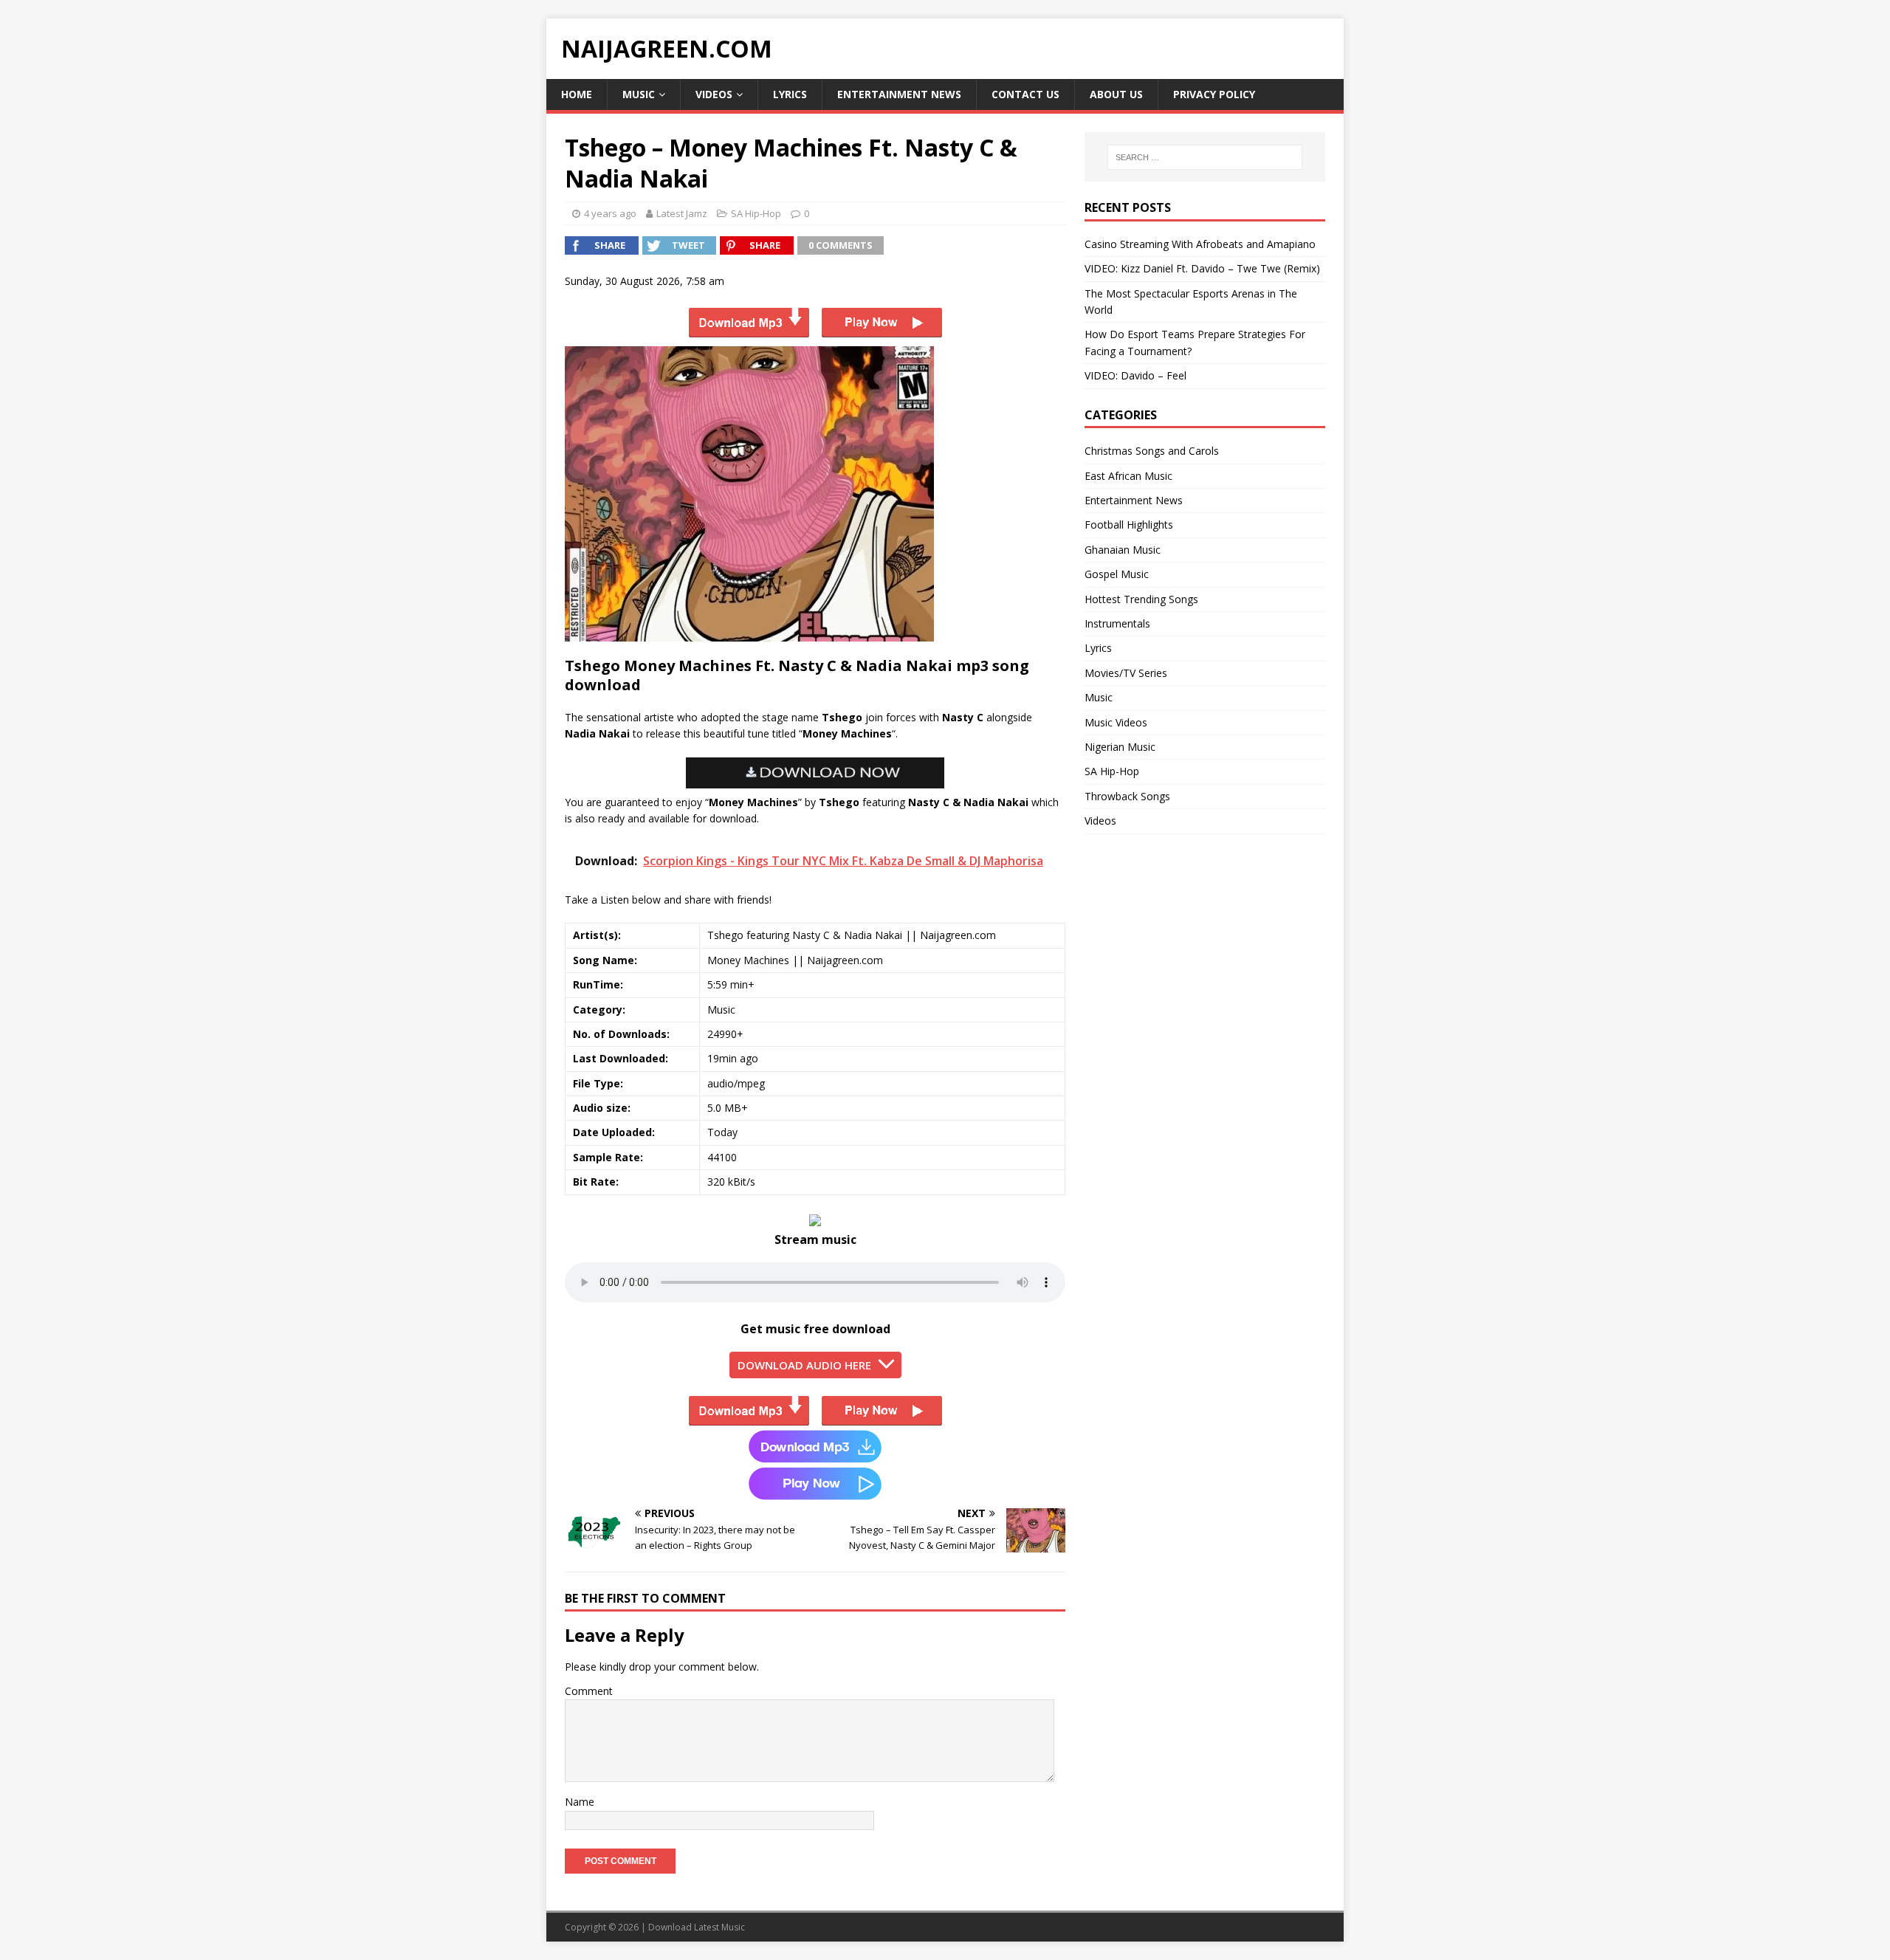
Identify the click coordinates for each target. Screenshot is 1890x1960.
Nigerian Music (1120, 747)
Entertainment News (899, 94)
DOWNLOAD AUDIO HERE (804, 1365)
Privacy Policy (1214, 94)
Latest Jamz (682, 213)
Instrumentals (1117, 623)
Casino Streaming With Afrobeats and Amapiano (1200, 244)
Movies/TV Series (1126, 673)
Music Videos (1116, 722)
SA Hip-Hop (756, 213)
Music (639, 94)
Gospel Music (1117, 574)
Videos (714, 94)
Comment (589, 1691)
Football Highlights (1129, 525)
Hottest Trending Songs (1141, 599)
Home (577, 94)
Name (580, 1802)
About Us (1116, 94)
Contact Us (1025, 94)
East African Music (1128, 476)
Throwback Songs (1127, 796)
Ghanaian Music (1123, 550)
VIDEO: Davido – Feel (1135, 375)
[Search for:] (1205, 157)
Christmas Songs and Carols (1152, 451)
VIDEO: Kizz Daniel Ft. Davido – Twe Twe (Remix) (1202, 268)
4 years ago (610, 213)
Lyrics (790, 94)
